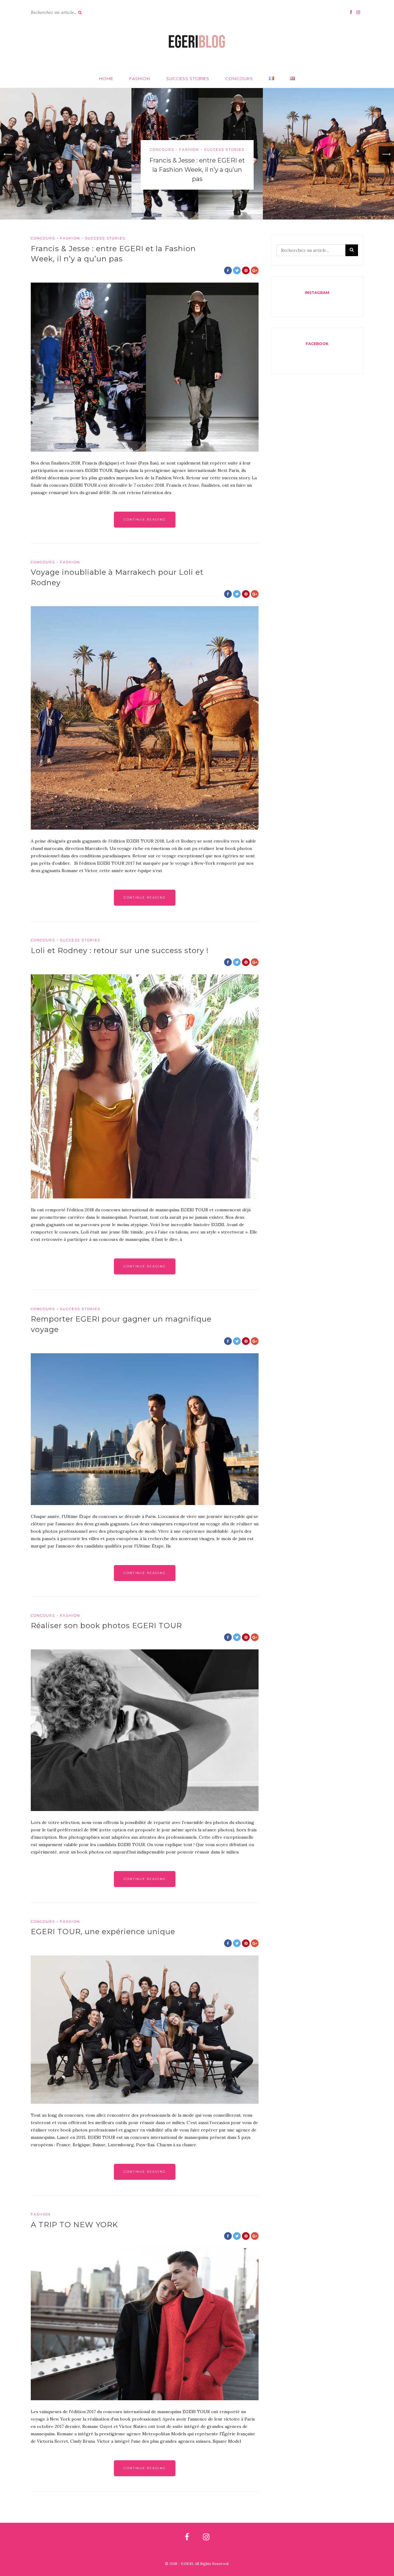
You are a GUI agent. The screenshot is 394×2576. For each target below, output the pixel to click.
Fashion (140, 78)
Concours (239, 78)
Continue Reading (145, 519)
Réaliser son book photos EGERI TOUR (106, 1626)
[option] (197, 154)
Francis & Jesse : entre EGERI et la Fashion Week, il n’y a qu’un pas (197, 170)
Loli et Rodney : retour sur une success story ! (120, 950)
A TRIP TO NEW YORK (74, 2225)
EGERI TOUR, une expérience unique (103, 1932)
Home (106, 78)
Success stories (188, 78)
